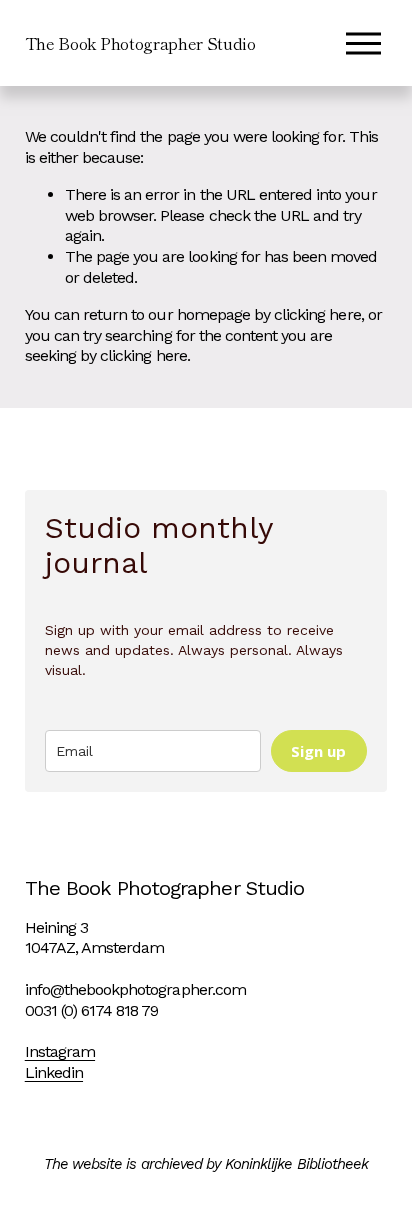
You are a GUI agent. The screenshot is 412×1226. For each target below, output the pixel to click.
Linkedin (54, 1072)
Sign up (318, 751)
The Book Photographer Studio (140, 43)
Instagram (60, 1051)
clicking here (317, 314)
